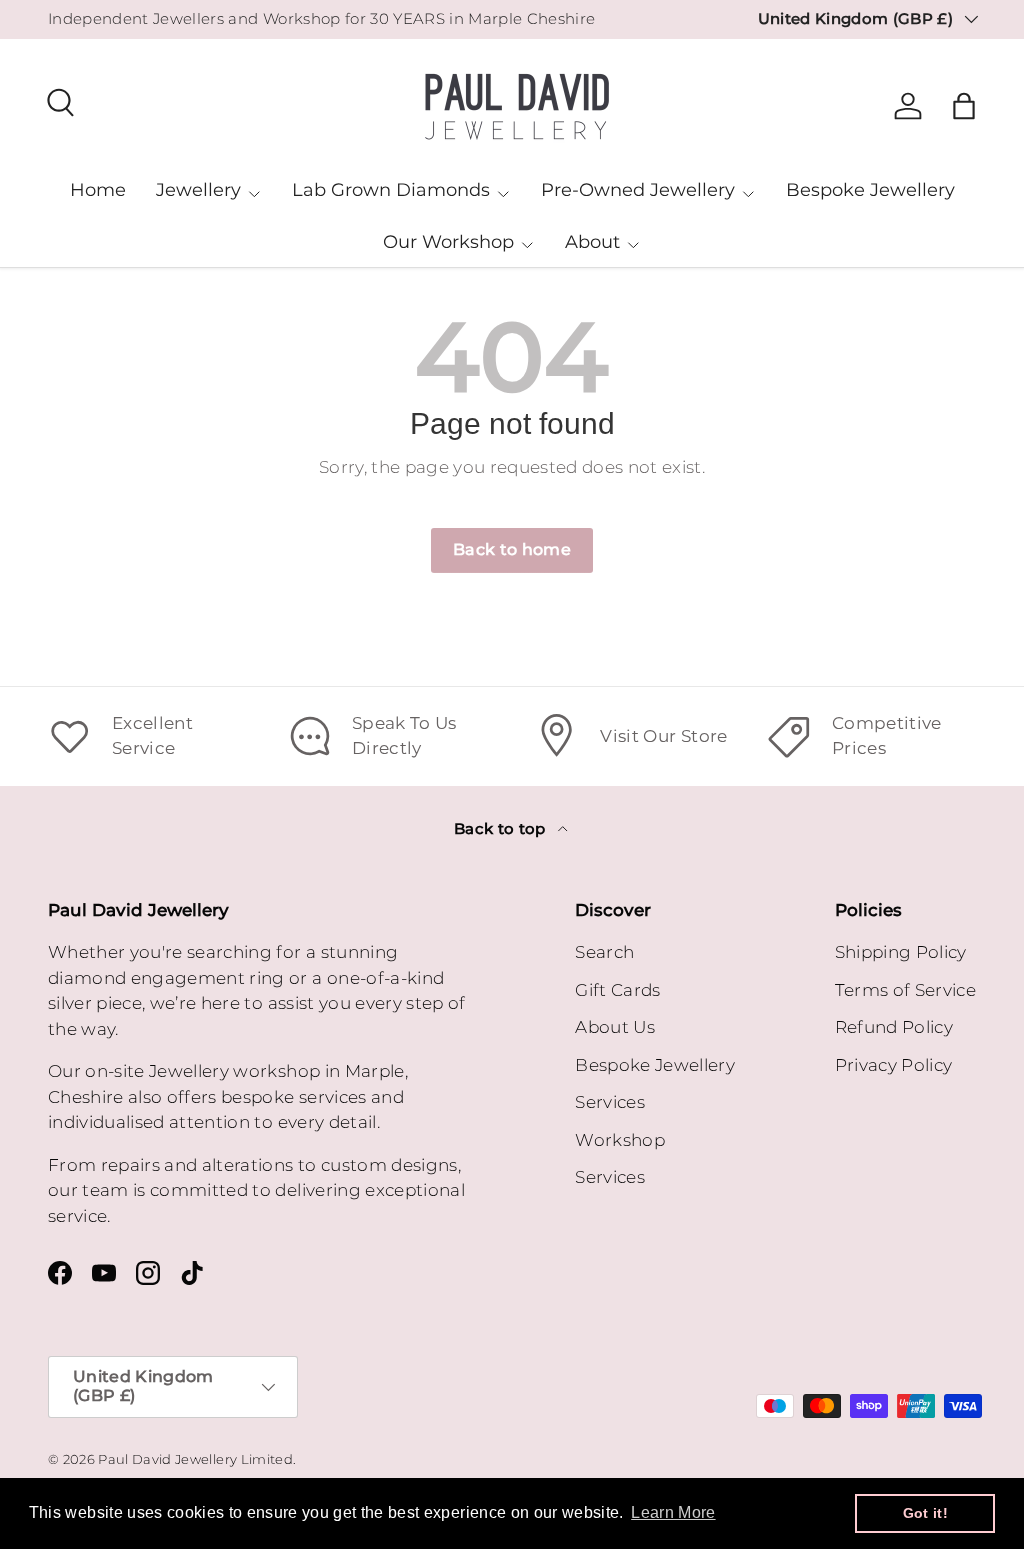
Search (604, 952)
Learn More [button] (673, 1512)
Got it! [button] (925, 1513)
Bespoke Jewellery (870, 190)
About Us (615, 1027)
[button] (964, 106)
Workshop (620, 1140)
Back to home (512, 549)
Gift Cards (617, 990)
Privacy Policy (894, 1065)
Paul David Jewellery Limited (195, 1459)
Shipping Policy (901, 952)
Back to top (502, 829)
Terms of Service (905, 990)
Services (610, 1102)
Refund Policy (894, 1027)
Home (98, 190)
